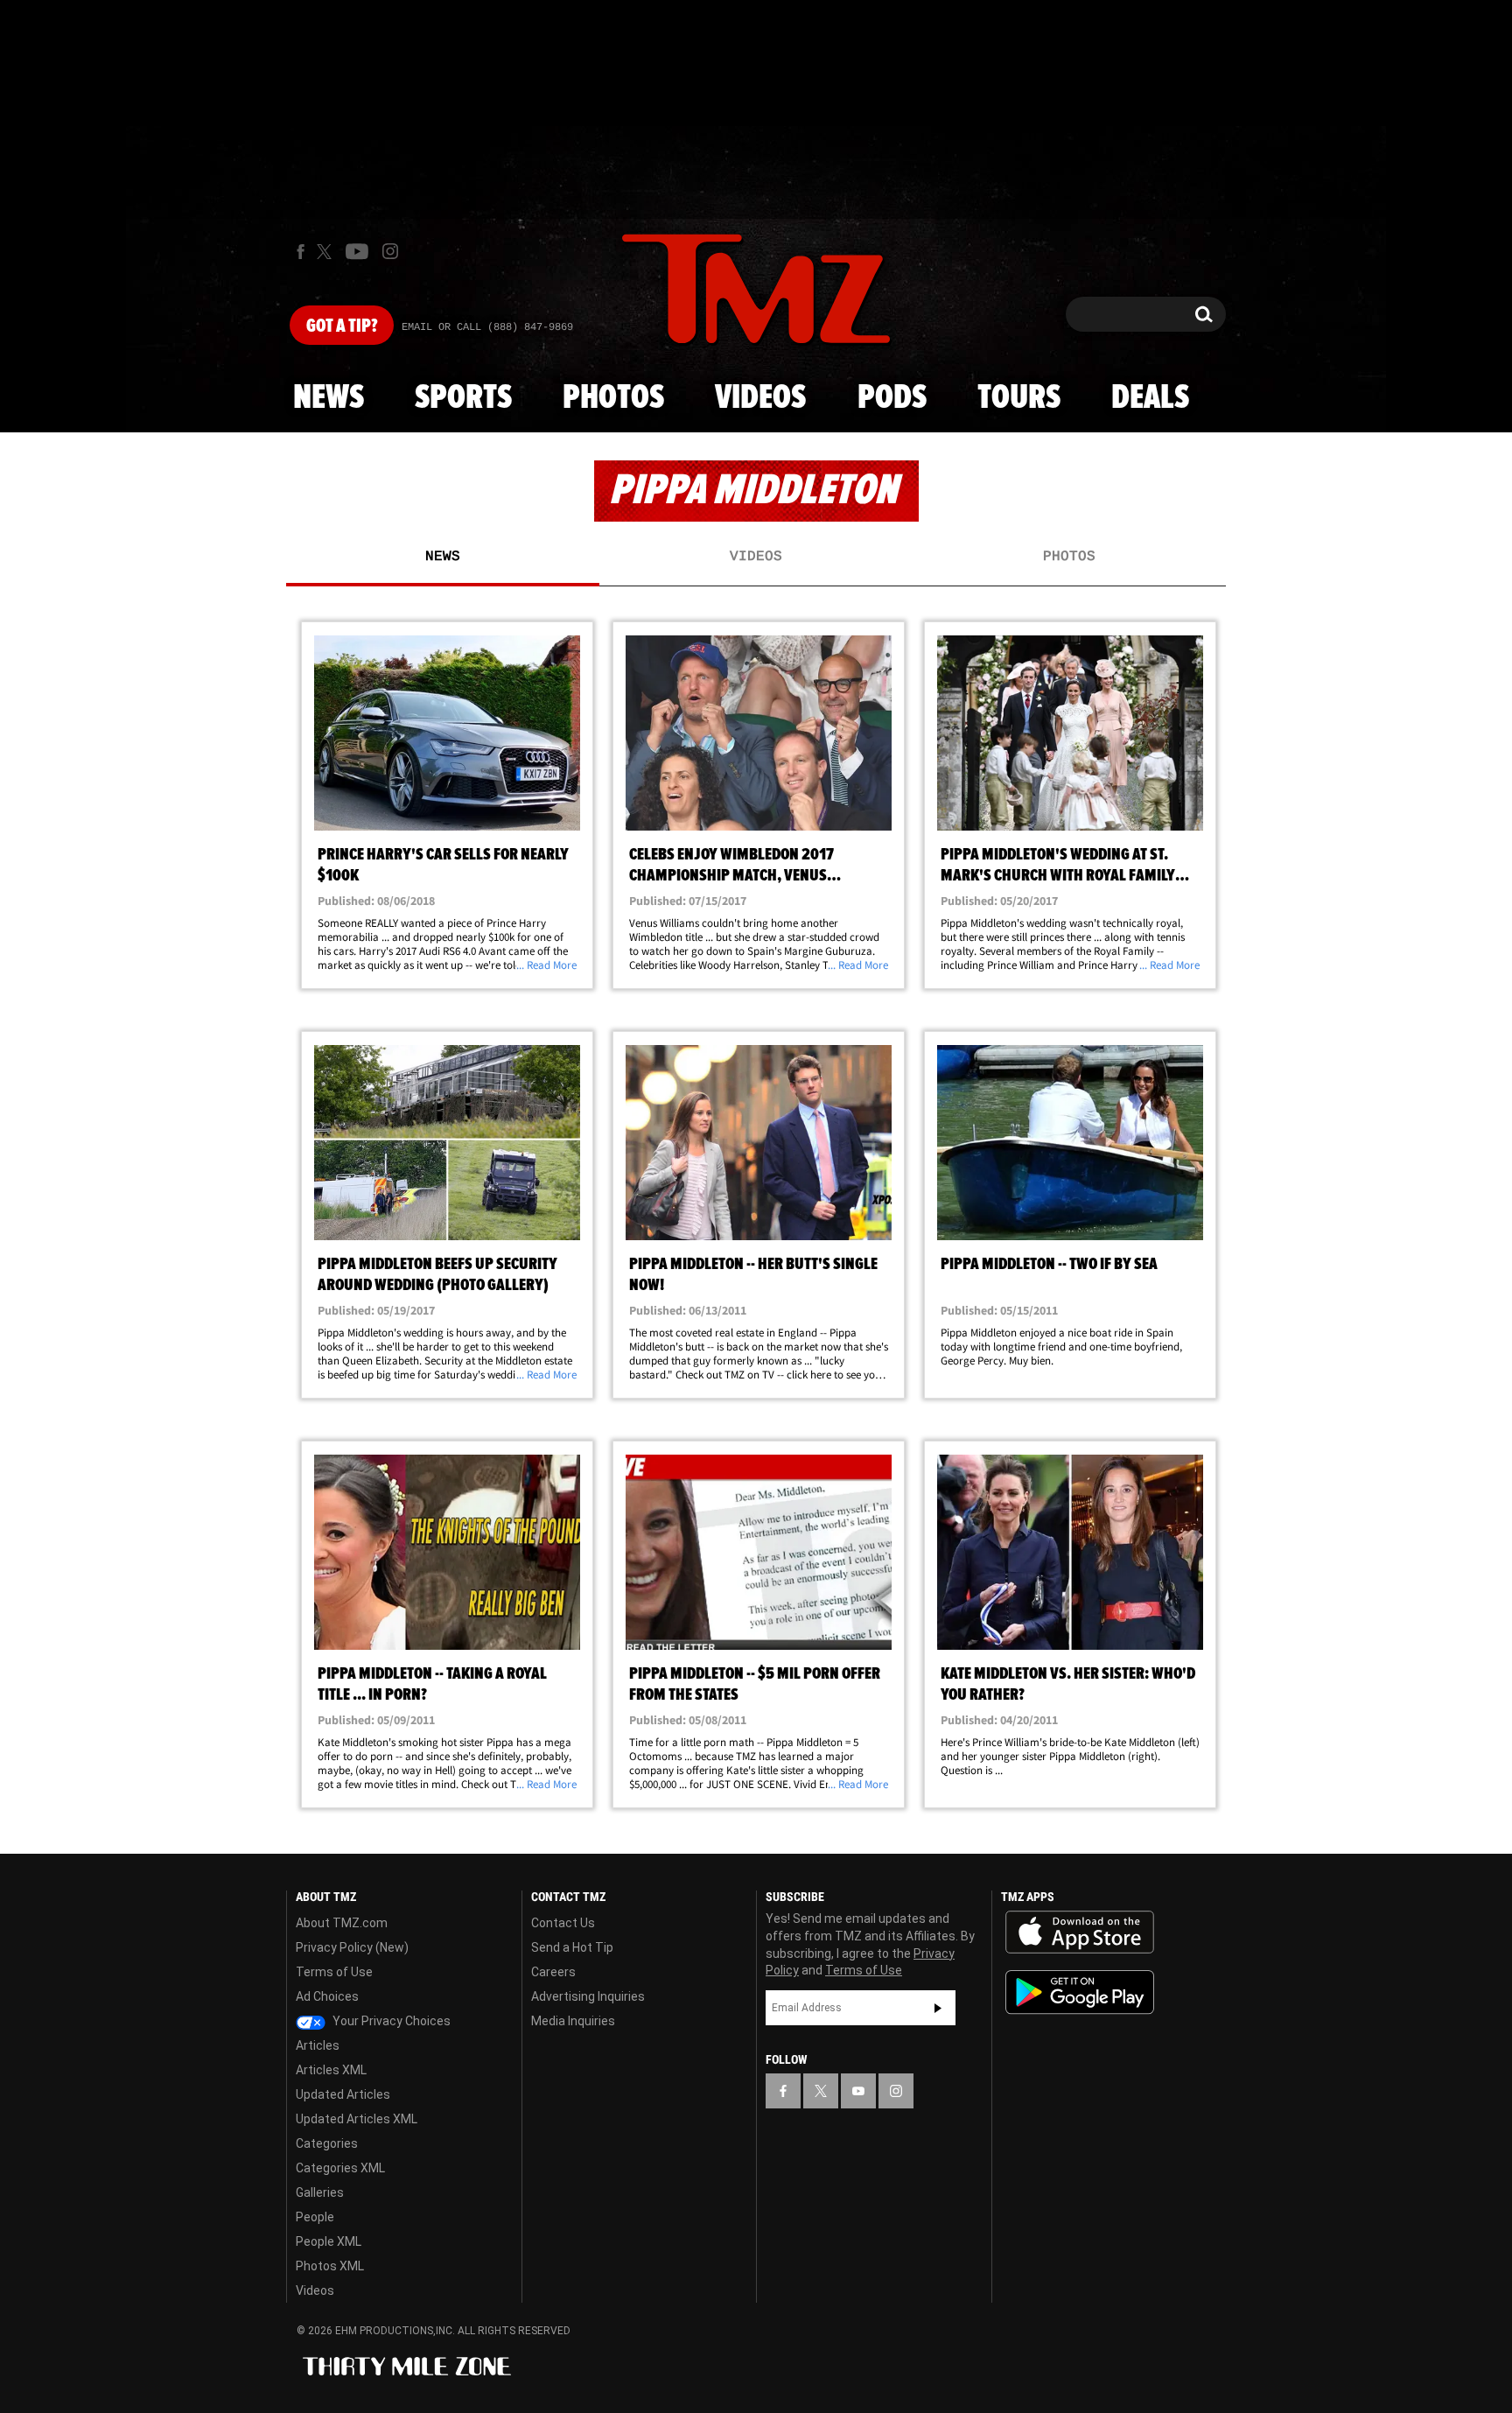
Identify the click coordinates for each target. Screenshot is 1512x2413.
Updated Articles (343, 2094)
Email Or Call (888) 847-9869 (487, 327)
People (315, 2217)
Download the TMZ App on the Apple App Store (1080, 1933)
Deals (1150, 398)
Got (342, 326)
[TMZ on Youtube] (357, 251)
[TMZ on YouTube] (858, 2091)
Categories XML (340, 2168)
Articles (318, 2045)
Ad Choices (327, 1996)
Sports (463, 398)
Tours (1019, 398)
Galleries (320, 2192)
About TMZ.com (342, 1923)
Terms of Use (334, 1972)
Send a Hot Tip (572, 1947)
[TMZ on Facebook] (301, 252)
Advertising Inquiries (588, 1996)
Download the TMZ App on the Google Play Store (1080, 1992)
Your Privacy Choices (390, 2021)
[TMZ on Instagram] (390, 251)
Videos (760, 398)
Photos (613, 398)
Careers (553, 1972)
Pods (892, 398)
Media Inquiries (573, 2021)
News (329, 398)
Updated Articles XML (357, 2119)
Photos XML (330, 2266)
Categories (327, 2143)
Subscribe (938, 2008)
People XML (329, 2241)
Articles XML (331, 2070)
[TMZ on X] (327, 252)
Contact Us (563, 1923)
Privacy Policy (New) (352, 1947)
